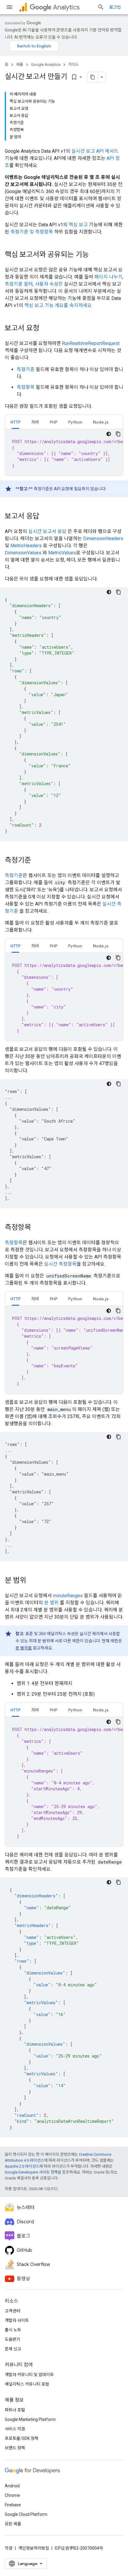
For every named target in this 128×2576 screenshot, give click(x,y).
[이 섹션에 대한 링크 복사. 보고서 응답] (45, 517)
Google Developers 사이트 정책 (31, 2172)
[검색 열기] (101, 7)
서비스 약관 (15, 2429)
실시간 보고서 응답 (47, 531)
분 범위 (51, 1603)
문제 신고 (13, 2349)
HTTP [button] (15, 422)
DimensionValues (23, 553)
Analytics (66, 7)
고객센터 (13, 2311)
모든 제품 (13, 2524)
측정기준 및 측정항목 (32, 232)
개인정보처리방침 (34, 2548)
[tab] (15, 422)
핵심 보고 (78, 225)
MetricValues (62, 553)
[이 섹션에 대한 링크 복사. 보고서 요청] (45, 329)
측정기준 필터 (19, 284)
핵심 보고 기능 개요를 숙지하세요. (58, 305)
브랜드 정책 (15, 2448)
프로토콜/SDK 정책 (22, 2438)
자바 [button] (35, 422)
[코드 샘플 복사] (118, 434)
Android (12, 2486)
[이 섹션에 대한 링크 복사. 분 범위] (32, 1581)
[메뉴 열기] (10, 7)
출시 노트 (13, 2330)
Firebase (13, 2505)
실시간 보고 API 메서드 (95, 151)
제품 (20, 65)
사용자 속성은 (49, 284)
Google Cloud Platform (26, 2514)
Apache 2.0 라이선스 (22, 2166)
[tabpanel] (64, 452)
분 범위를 (24, 1648)
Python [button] (75, 422)
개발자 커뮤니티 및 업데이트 (29, 2375)
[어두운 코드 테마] (109, 434)
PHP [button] (54, 422)
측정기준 (26, 369)
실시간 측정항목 (60, 1264)
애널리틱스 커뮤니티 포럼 (27, 2384)
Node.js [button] (101, 422)
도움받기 (13, 2339)
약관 (9, 2548)
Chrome (12, 2495)
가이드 (74, 65)
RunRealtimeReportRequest (91, 343)
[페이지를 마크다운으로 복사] (93, 77)
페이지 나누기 (108, 277)
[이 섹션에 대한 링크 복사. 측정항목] (37, 1228)
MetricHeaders (26, 546)
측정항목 (26, 387)
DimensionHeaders (103, 538)
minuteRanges (68, 1596)
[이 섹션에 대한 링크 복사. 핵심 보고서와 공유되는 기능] (95, 255)
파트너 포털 (15, 2410)
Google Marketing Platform (30, 2419)
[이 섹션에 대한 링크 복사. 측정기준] (37, 861)
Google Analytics (46, 65)
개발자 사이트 (17, 2320)
